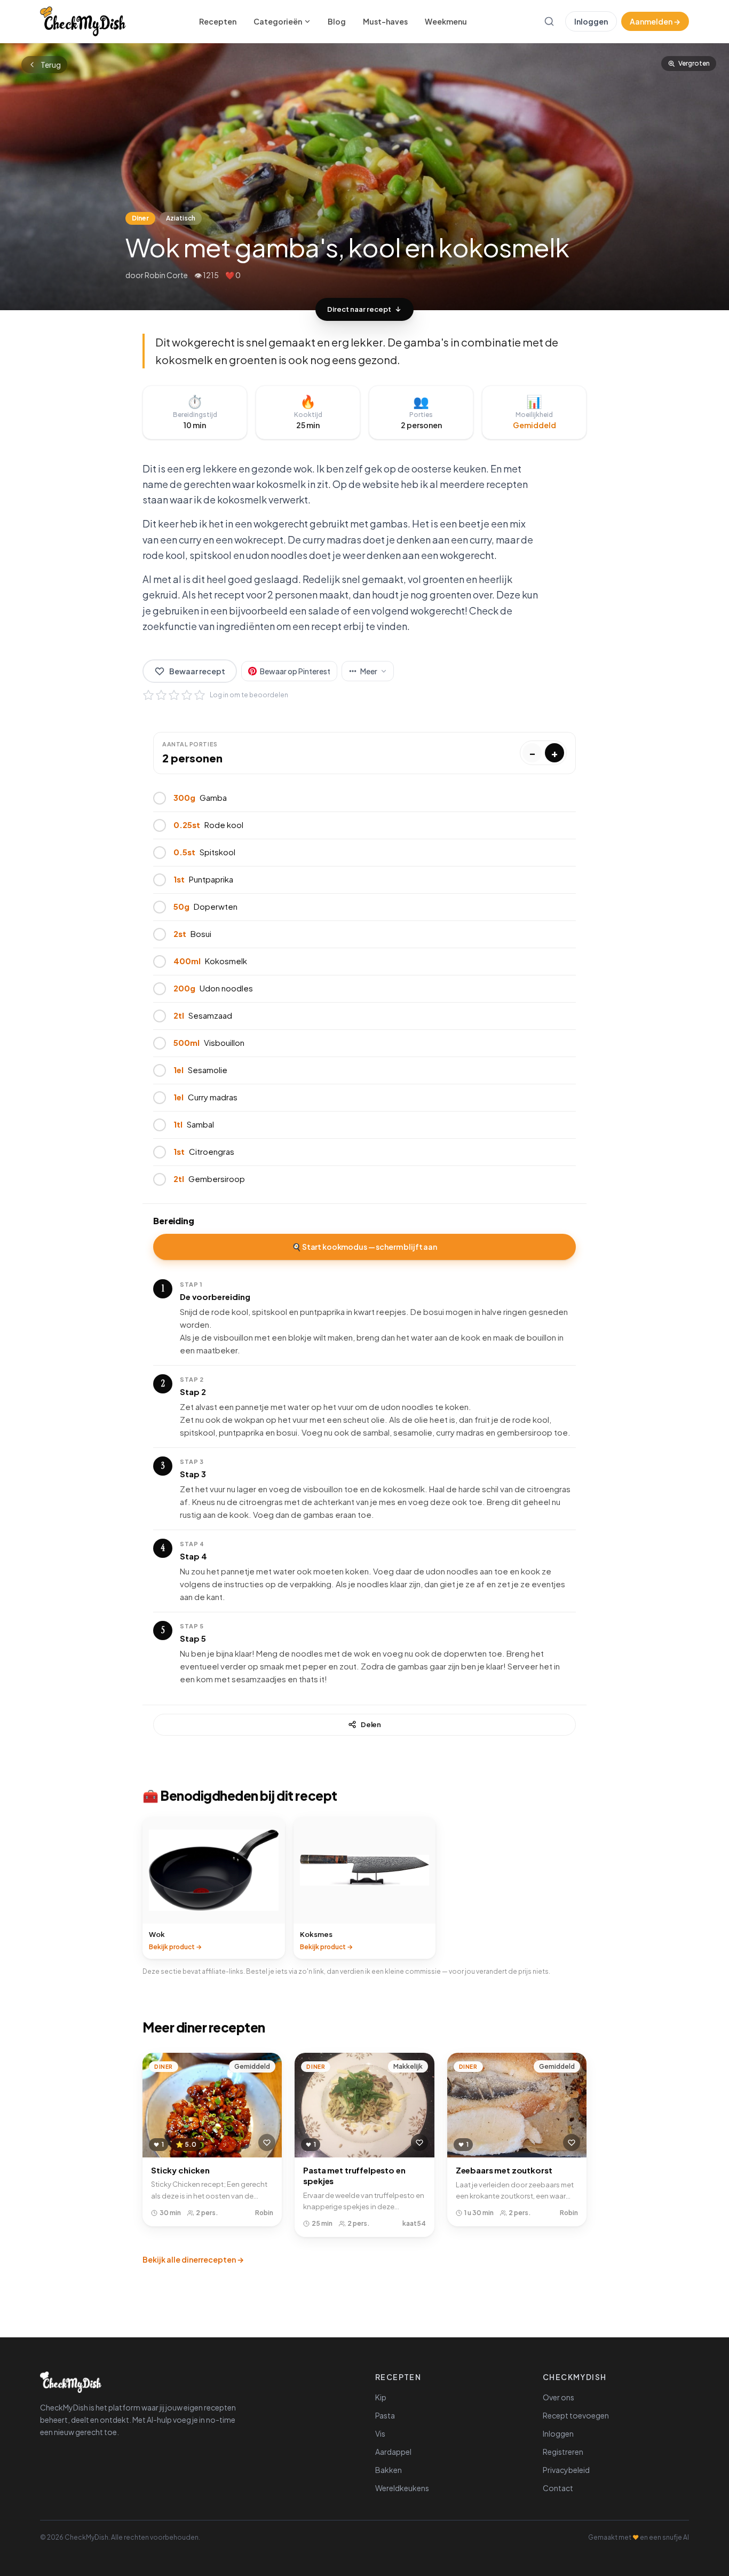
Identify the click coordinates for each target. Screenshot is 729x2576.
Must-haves (385, 21)
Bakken (389, 2470)
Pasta (385, 2415)
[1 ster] (148, 695)
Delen (371, 1724)
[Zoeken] (549, 21)
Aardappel (393, 2452)
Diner (140, 218)
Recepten (218, 21)
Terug (51, 65)
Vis (380, 2433)
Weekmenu (446, 21)
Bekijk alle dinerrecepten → (193, 2259)
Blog (337, 21)
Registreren (563, 2452)
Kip (381, 2397)
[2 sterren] (161, 695)
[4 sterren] (187, 695)
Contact (558, 2488)
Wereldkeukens (402, 2488)
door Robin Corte (157, 275)
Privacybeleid (566, 2470)
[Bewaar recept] (267, 2142)
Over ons (558, 2397)
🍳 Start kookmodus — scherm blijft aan (364, 1247)
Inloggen (591, 21)
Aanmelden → (655, 21)
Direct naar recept (359, 309)
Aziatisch (181, 218)
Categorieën (278, 21)
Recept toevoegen (576, 2415)
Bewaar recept (197, 671)
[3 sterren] (174, 695)
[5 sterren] (200, 695)
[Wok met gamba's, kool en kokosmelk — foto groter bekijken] (364, 177)
